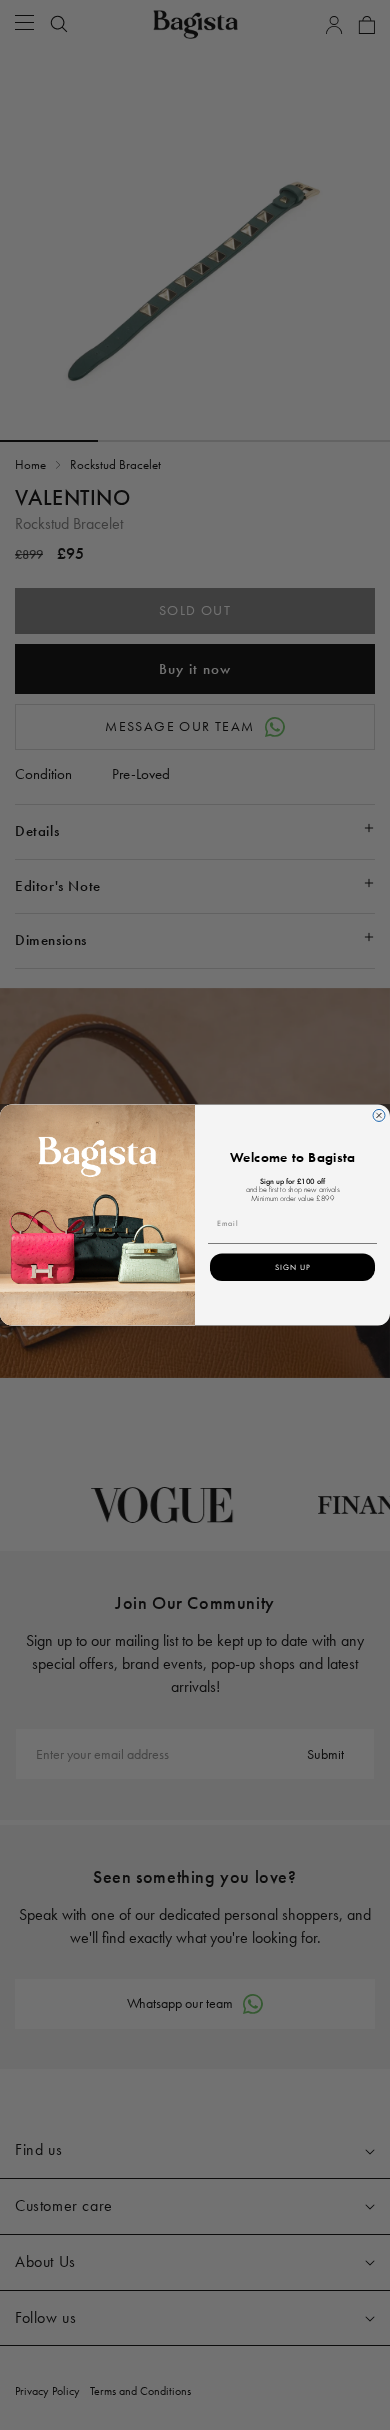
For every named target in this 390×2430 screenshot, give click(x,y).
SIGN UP (293, 1267)
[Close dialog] (379, 1116)
